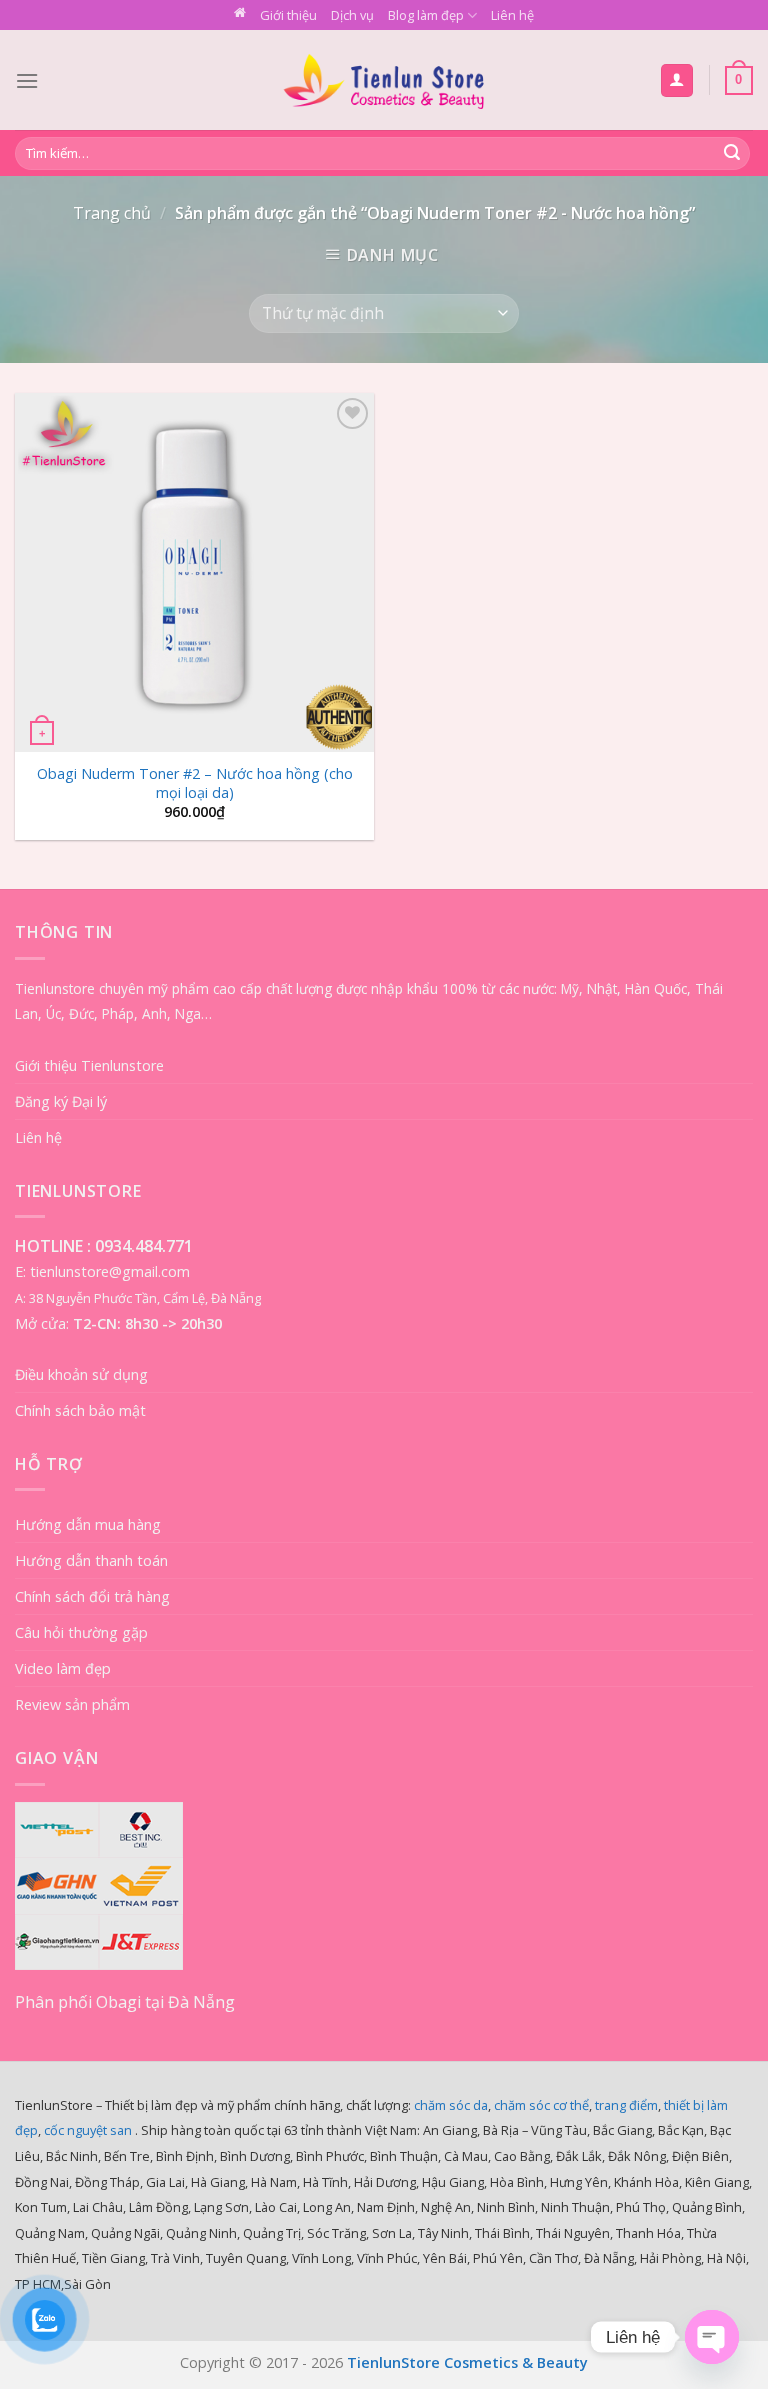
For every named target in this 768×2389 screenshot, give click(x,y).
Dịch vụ (352, 15)
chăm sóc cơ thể (541, 2105)
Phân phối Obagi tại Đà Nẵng (125, 2002)
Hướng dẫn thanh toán (91, 1560)
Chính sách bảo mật (80, 1410)
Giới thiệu (288, 15)
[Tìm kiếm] (732, 154)
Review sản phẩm (72, 1704)
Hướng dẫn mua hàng (88, 1524)
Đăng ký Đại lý (61, 1101)
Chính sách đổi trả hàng (92, 1596)
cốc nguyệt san (88, 2130)
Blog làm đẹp (426, 15)
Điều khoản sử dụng (81, 1374)
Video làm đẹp (63, 1668)
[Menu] (27, 80)
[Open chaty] (712, 2337)
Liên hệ (512, 15)
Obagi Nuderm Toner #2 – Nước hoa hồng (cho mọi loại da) (195, 783)
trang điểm (626, 2105)
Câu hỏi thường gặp (81, 1632)
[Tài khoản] (677, 80)
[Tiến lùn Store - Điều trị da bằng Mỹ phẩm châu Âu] (384, 80)
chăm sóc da (451, 2105)
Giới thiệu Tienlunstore (89, 1065)
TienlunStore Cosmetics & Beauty (467, 2362)
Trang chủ (112, 213)
